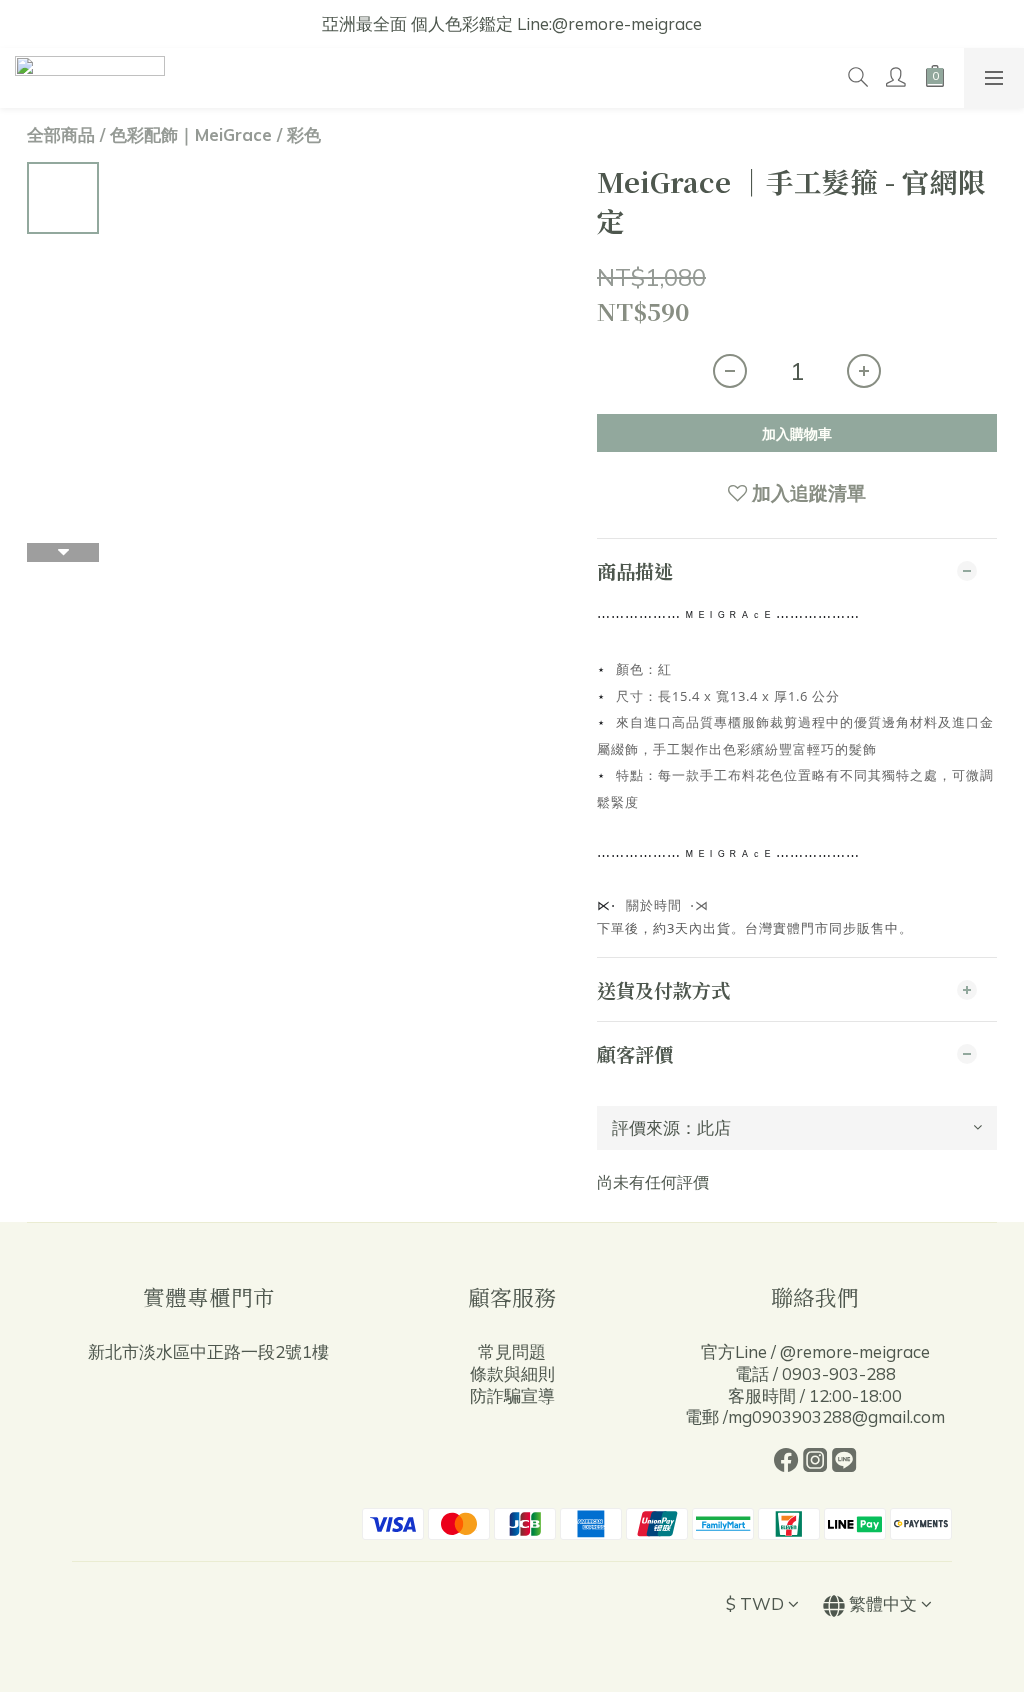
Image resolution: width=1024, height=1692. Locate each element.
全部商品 (61, 134)
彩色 (304, 134)
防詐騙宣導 (512, 1395)
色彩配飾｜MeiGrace (191, 134)
